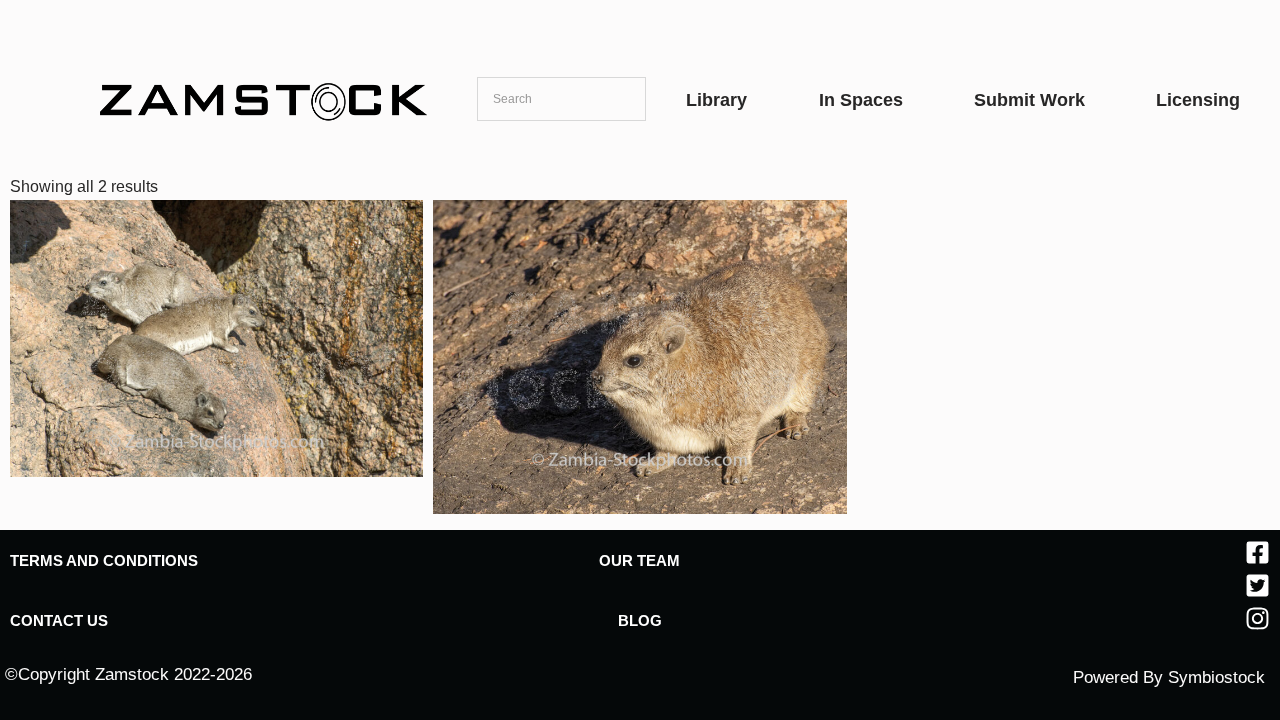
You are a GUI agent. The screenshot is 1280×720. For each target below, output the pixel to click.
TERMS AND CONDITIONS (104, 560)
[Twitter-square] (1257, 585)
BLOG (640, 620)
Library (716, 100)
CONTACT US (59, 620)
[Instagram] (1257, 618)
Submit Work (1029, 100)
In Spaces (861, 100)
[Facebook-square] (1257, 552)
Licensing (1198, 100)
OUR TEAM (639, 560)
